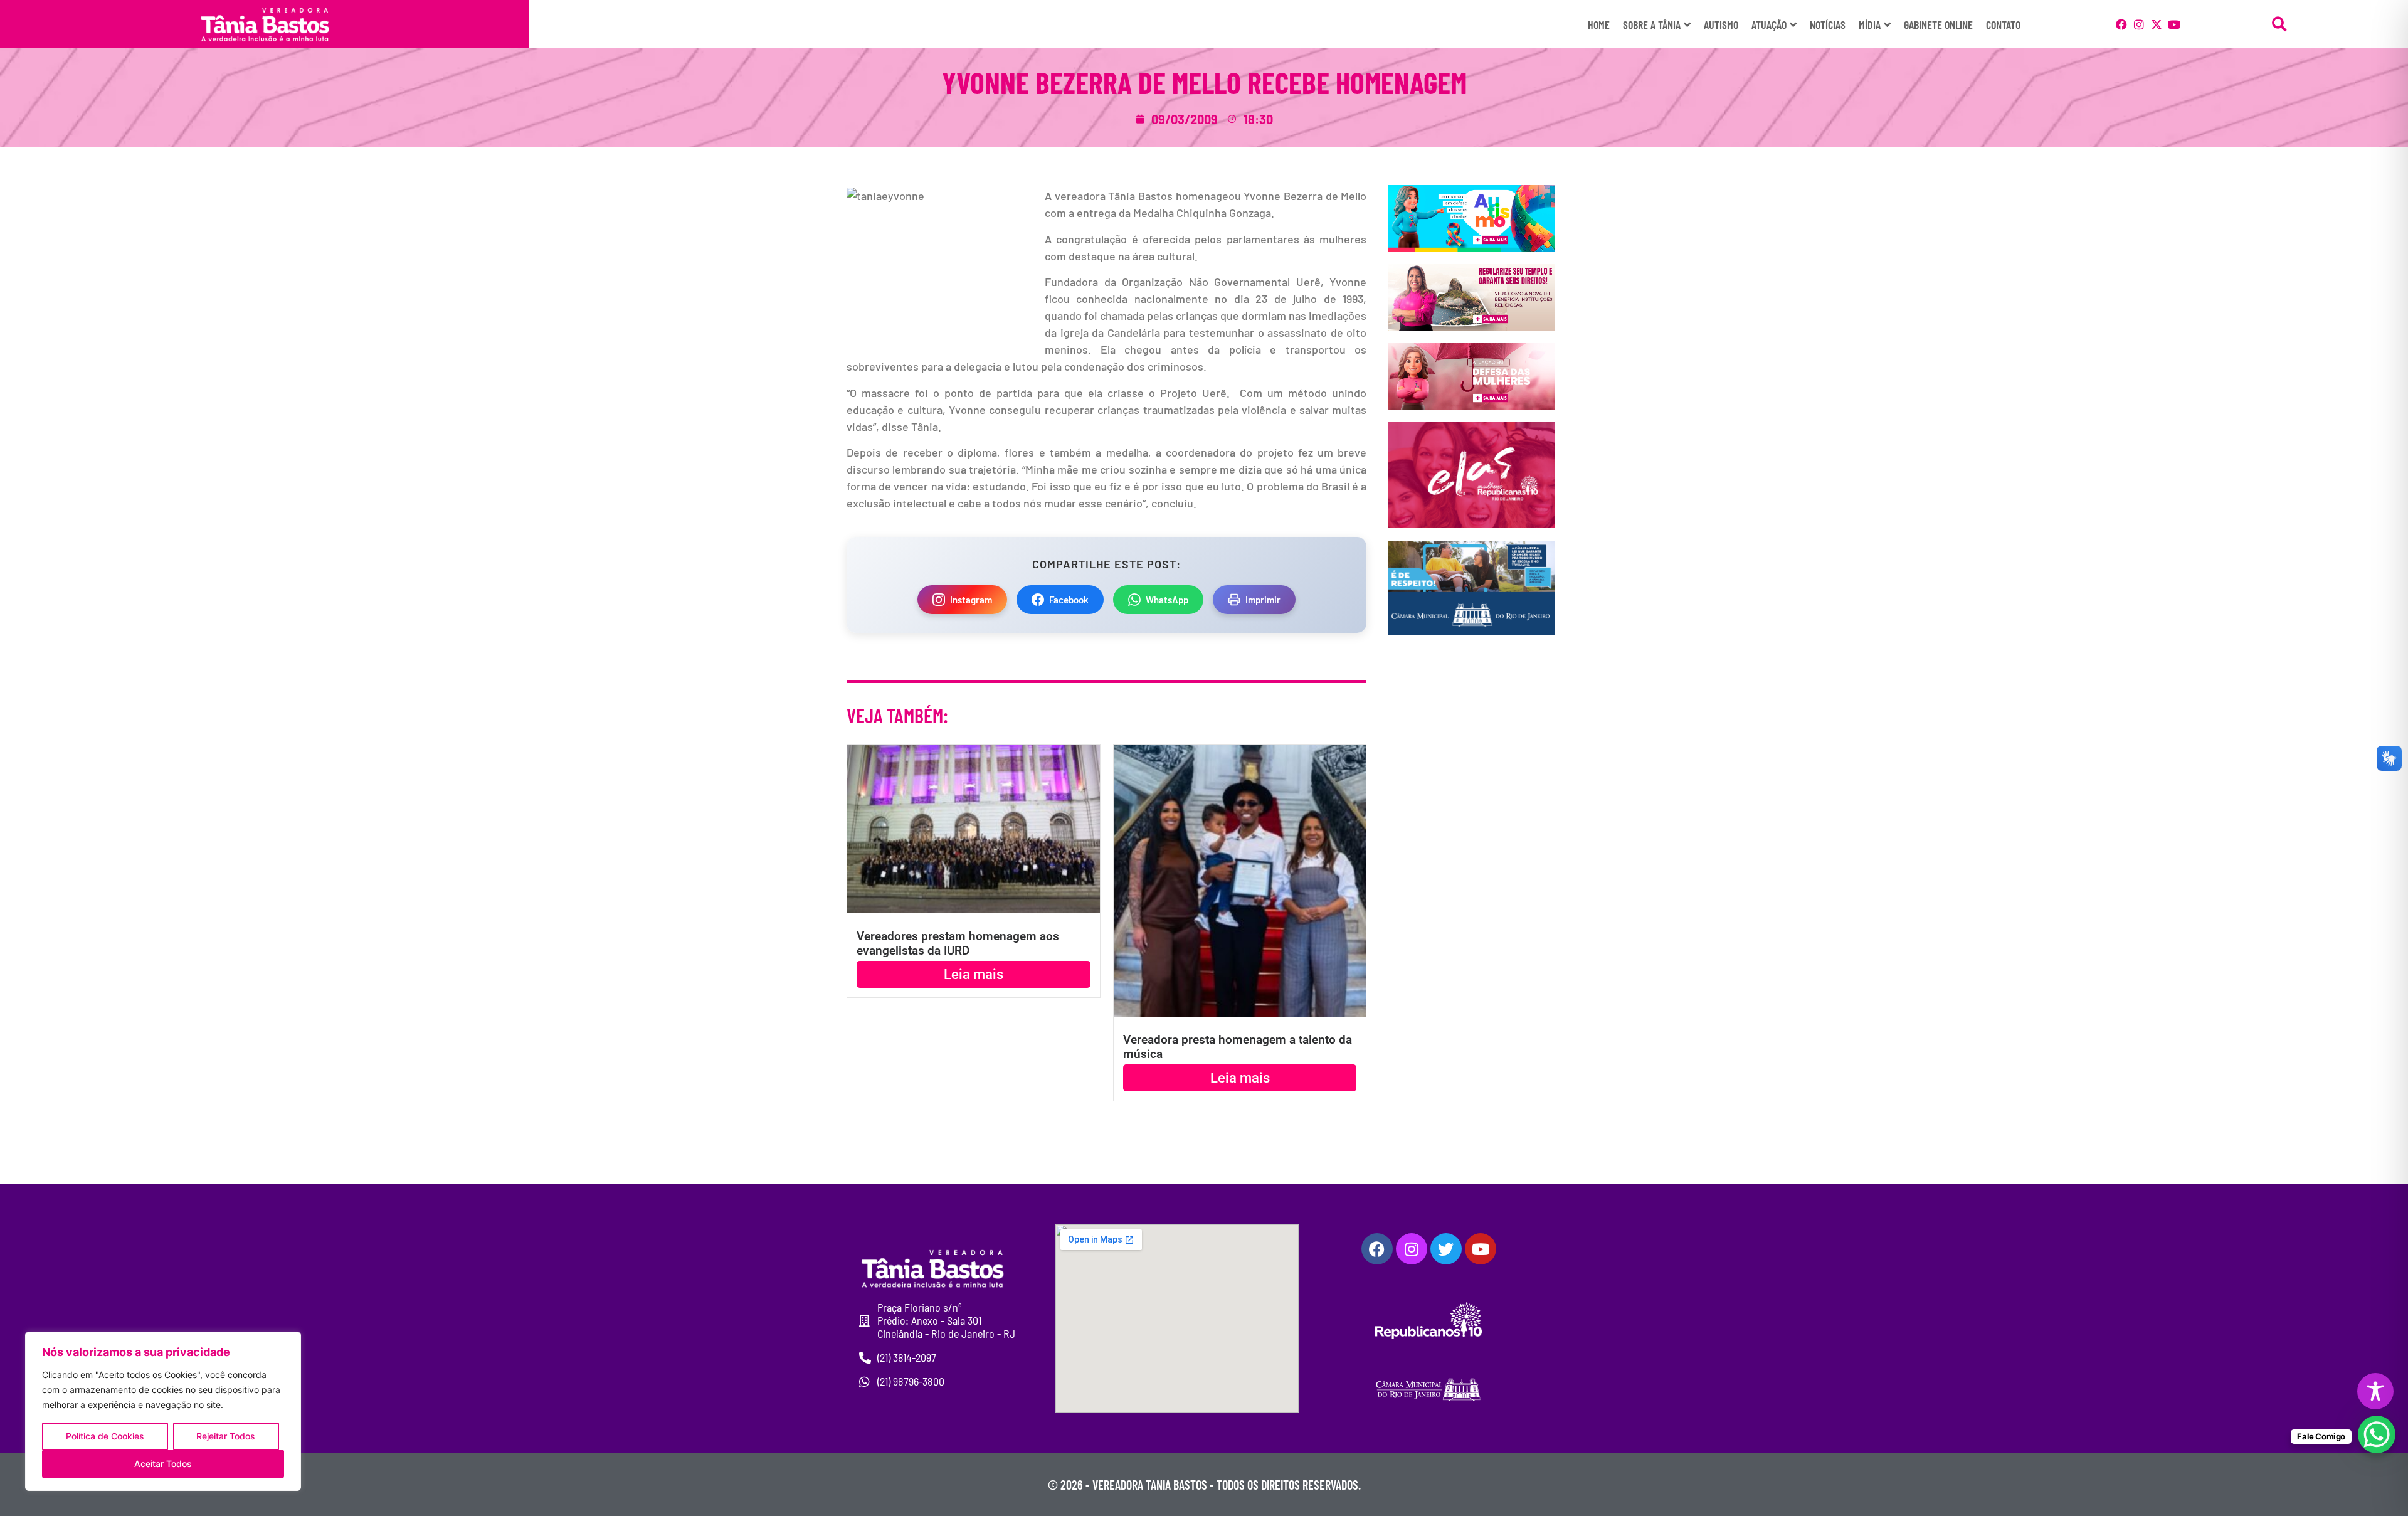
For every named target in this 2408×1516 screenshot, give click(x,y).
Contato (2003, 24)
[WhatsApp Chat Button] (2377, 1434)
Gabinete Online (1938, 24)
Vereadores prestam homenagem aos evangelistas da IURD (958, 943)
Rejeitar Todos (226, 1436)
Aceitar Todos (163, 1464)
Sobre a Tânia (1652, 24)
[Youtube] (2174, 24)
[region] (163, 1411)
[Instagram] (2139, 24)
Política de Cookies (105, 1436)
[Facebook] (2121, 24)
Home (1599, 24)
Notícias (1828, 24)
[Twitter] (1446, 1249)
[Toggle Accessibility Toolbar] (2375, 1391)
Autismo (1721, 24)
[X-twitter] (2157, 24)
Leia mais (974, 974)
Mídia (1870, 24)
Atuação (1769, 24)
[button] (2279, 24)
